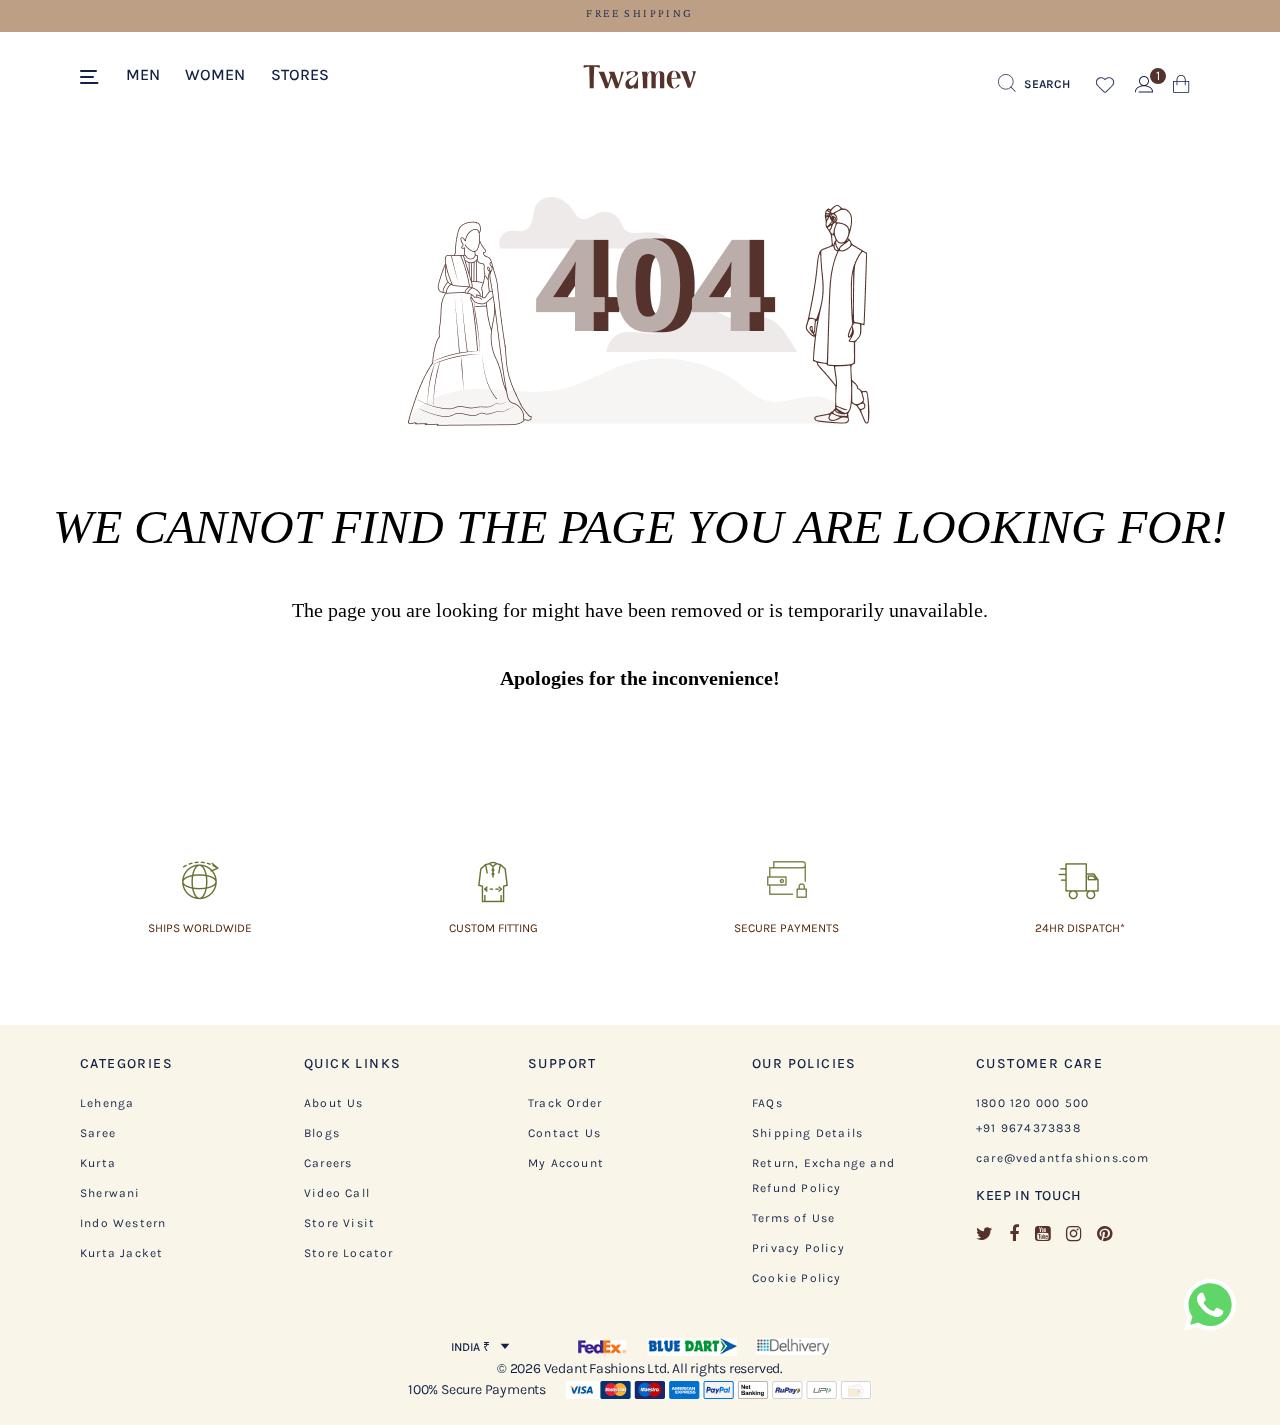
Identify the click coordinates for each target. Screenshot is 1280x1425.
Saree (98, 1133)
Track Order (565, 1103)
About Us (334, 1103)
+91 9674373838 (1028, 1128)
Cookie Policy (797, 1278)
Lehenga (107, 1103)
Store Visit (339, 1223)
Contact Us (564, 1133)
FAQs (767, 1103)
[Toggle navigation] (92, 78)
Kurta (98, 1163)
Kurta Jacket (121, 1253)
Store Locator (349, 1253)
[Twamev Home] (640, 78)
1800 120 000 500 (1032, 1103)
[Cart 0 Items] (1181, 88)
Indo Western (123, 1223)
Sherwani (110, 1193)
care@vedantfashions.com (1063, 1158)
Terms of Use (793, 1218)
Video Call (337, 1193)
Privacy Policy (798, 1248)
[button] (143, 73)
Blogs (322, 1133)
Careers (328, 1163)
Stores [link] (300, 74)
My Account (566, 1163)
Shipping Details (807, 1133)
